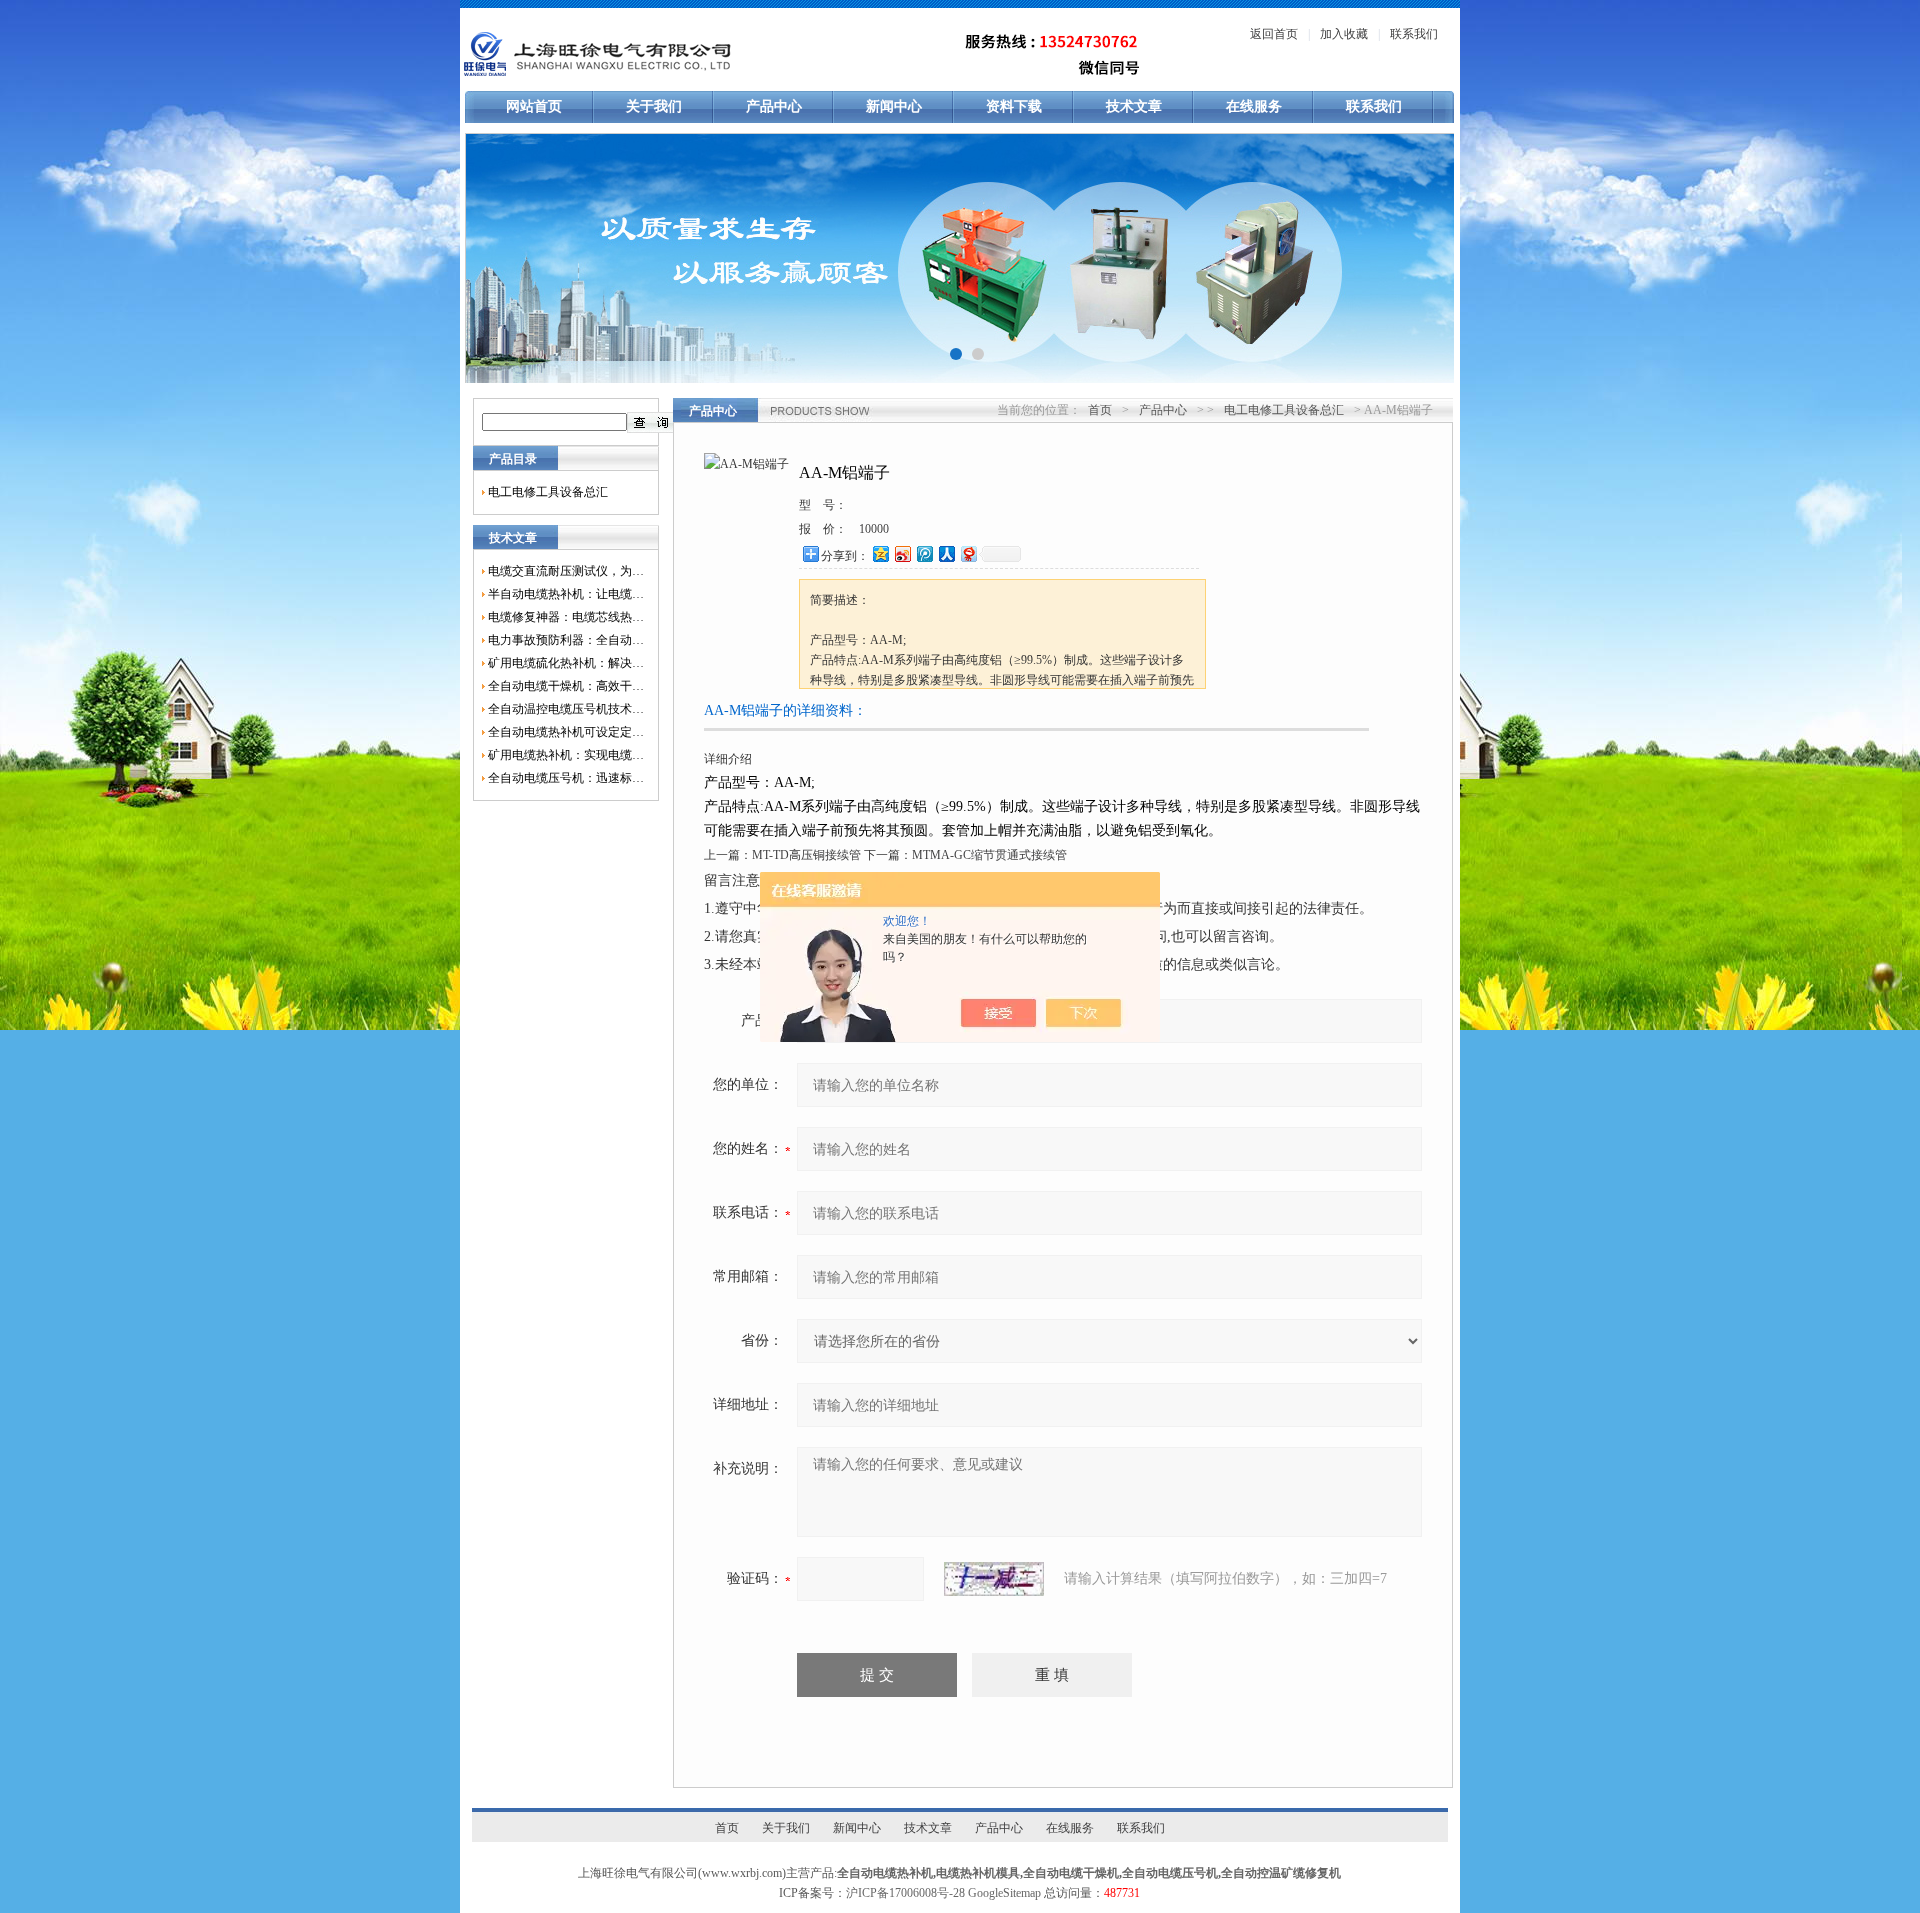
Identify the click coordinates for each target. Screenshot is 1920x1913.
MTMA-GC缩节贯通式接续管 (989, 855)
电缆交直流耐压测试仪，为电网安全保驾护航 (566, 571)
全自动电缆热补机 (885, 1873)
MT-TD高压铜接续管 (806, 855)
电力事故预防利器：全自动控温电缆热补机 (566, 640)
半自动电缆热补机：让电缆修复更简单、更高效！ (566, 594)
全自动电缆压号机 (1170, 1873)
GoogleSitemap (1004, 1893)
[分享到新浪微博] (902, 553)
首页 (1100, 410)
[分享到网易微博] (968, 553)
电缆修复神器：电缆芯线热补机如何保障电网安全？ (566, 617)
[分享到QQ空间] (880, 553)
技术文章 (1134, 106)
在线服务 (1254, 106)
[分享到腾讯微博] (924, 553)
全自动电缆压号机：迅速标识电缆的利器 (566, 778)
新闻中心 (894, 106)
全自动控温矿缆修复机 (1281, 1873)
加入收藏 (1344, 34)
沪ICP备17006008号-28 (905, 1893)
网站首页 (534, 106)
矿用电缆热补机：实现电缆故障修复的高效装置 (566, 755)
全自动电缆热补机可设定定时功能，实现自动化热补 (566, 732)
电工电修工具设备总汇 (548, 492)
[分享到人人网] (946, 553)
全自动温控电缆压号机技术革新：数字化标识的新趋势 (566, 709)
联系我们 (1414, 34)
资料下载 (1014, 106)
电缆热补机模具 (978, 1873)
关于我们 (654, 106)
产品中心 (774, 106)
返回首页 (1274, 34)
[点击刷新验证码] (994, 1579)
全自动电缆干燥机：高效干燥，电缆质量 (566, 686)
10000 (874, 529)
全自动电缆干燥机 (1071, 1873)
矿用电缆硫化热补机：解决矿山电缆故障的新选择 (566, 663)
